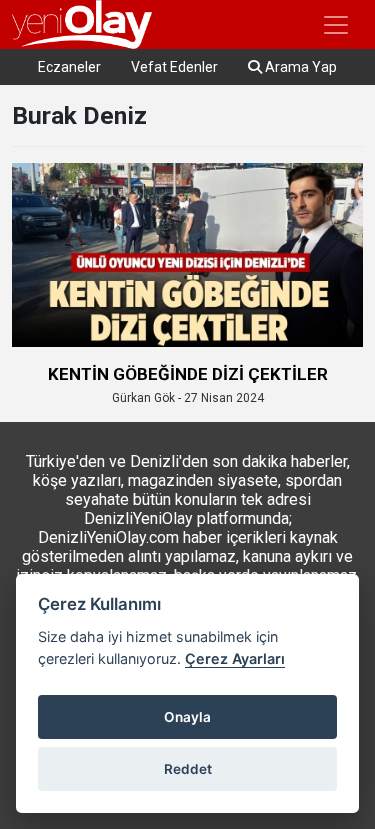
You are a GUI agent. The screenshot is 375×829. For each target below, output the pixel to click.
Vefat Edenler (174, 67)
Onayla (187, 717)
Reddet (188, 769)
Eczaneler (69, 67)
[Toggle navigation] (336, 25)
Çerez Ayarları (235, 658)
